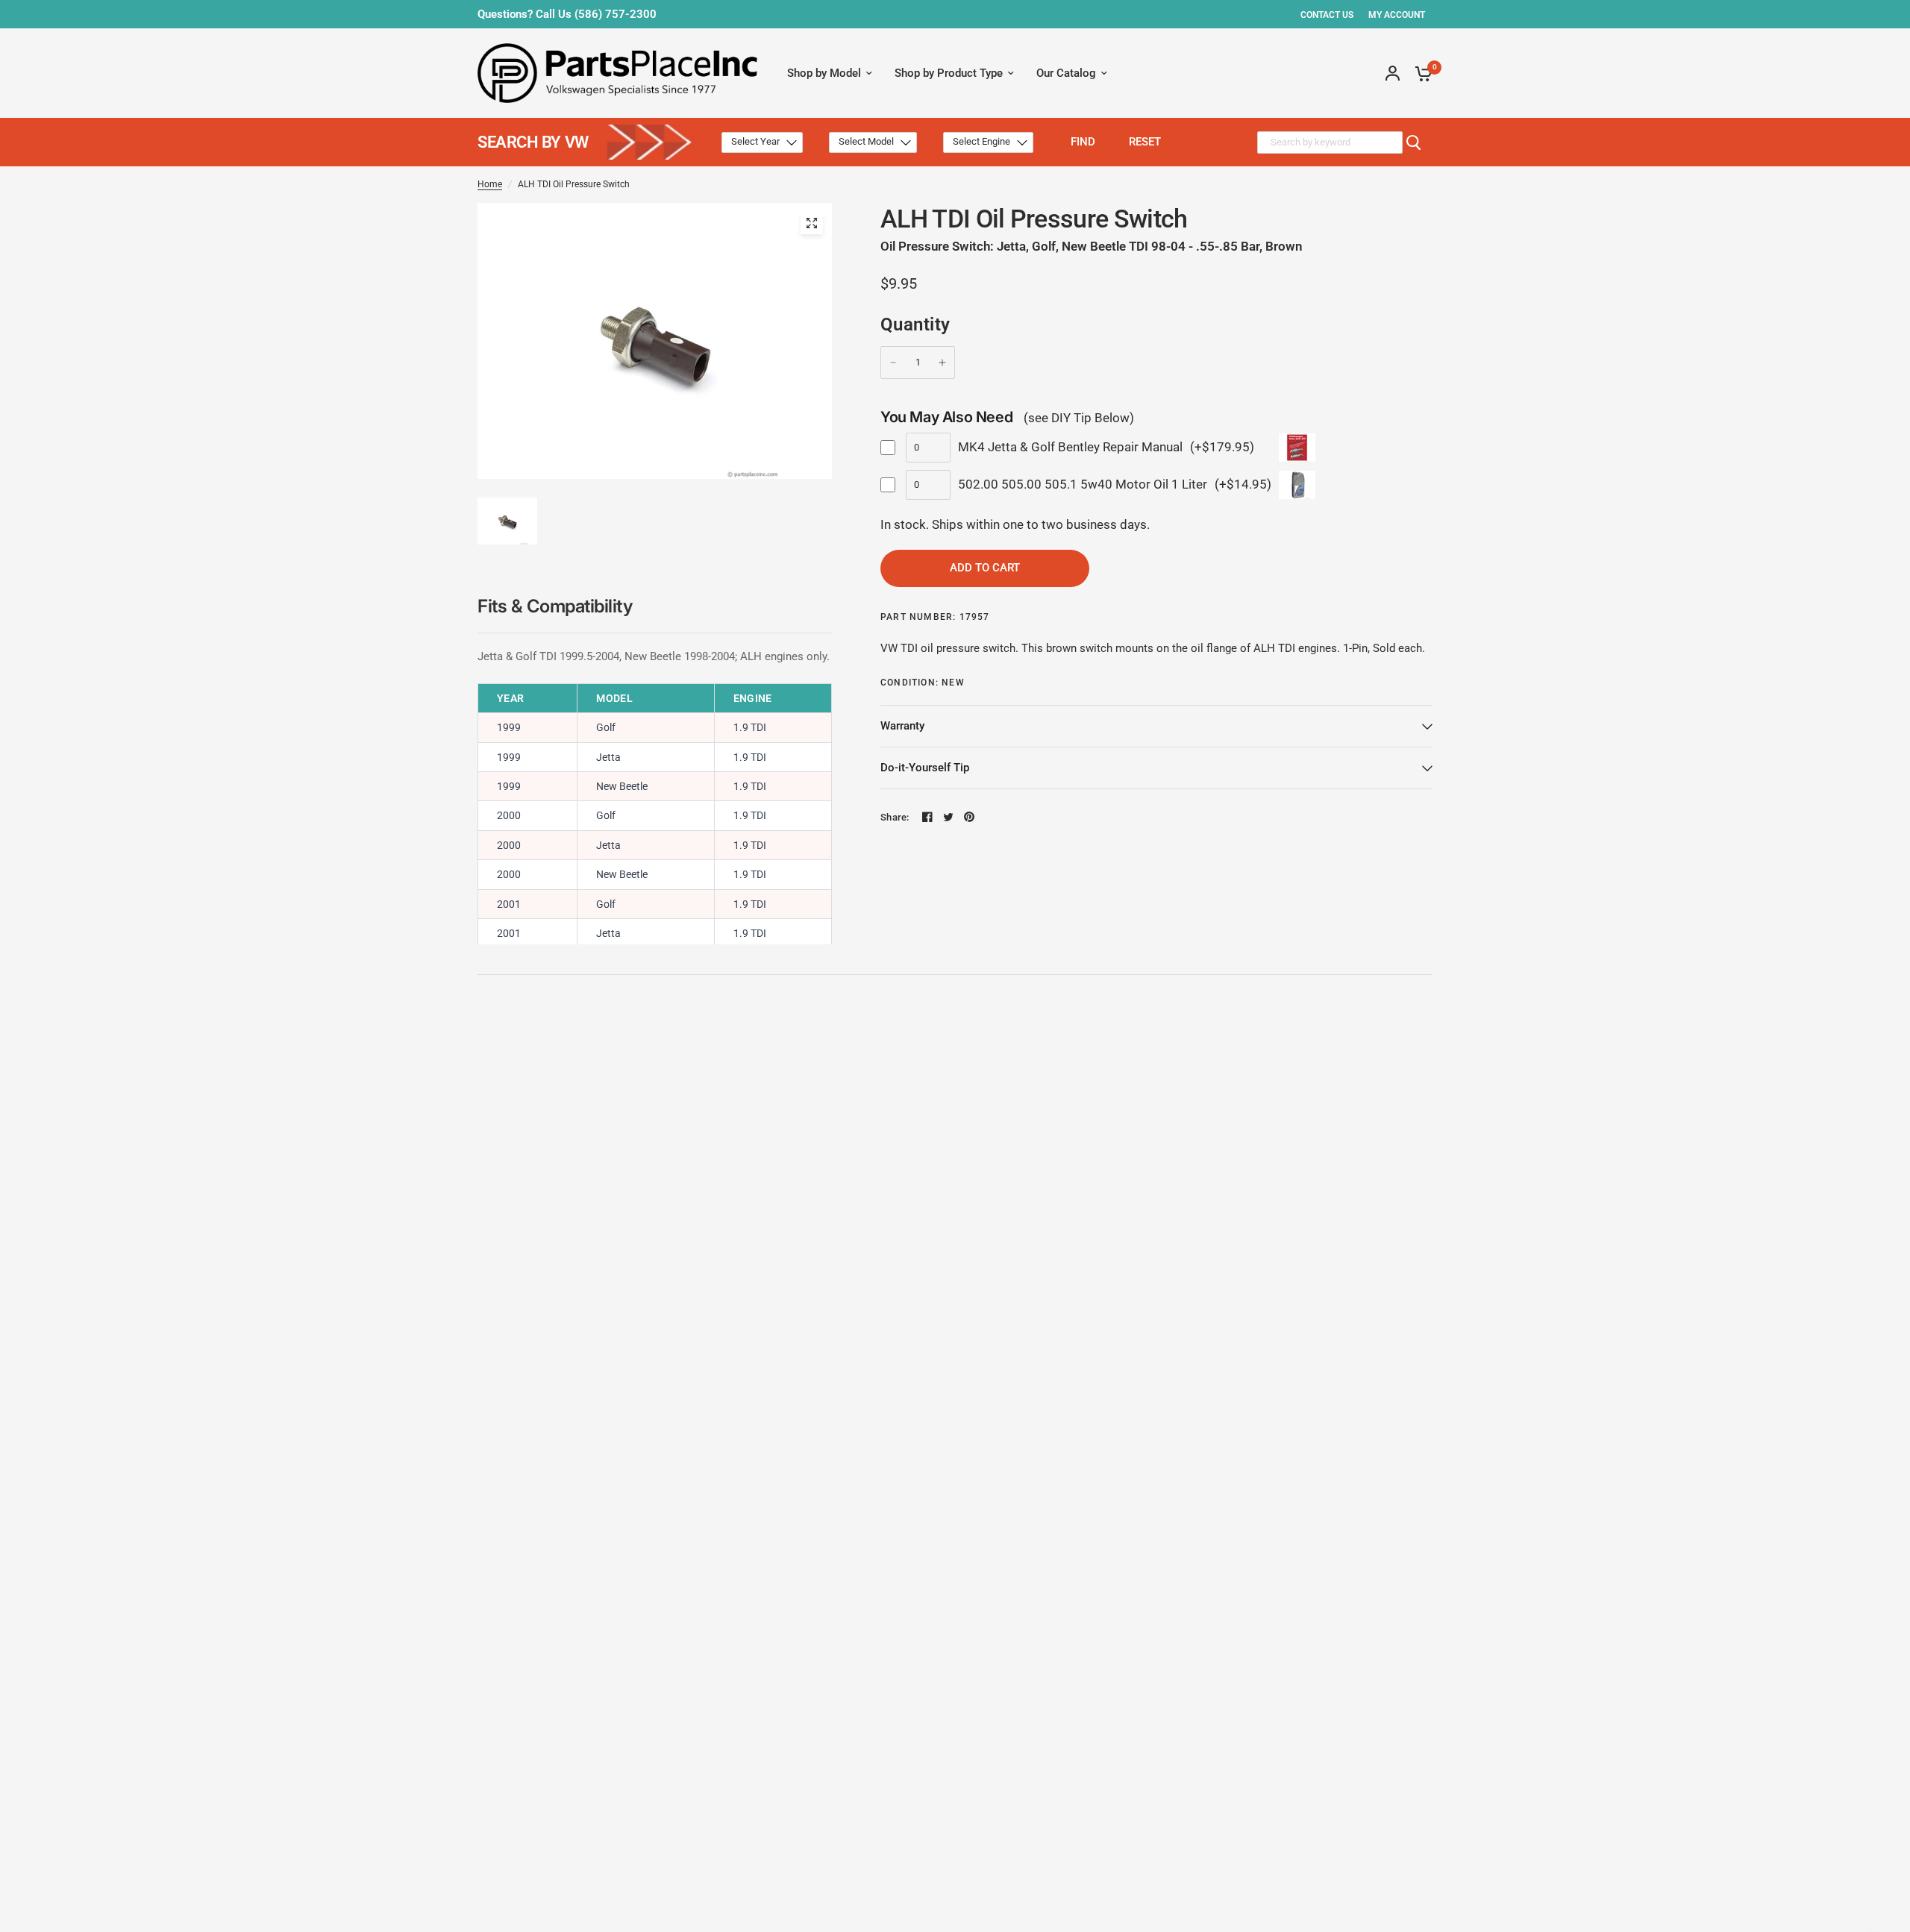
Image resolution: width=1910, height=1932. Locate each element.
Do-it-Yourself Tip (925, 768)
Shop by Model (824, 73)
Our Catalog (1066, 73)
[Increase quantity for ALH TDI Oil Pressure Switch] (942, 363)
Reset (1145, 142)
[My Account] (1393, 73)
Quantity (915, 324)
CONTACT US (1327, 15)
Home (490, 184)
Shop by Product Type (949, 73)
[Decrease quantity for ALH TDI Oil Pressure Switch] (893, 363)
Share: (895, 817)
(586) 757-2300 (616, 14)
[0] (1420, 73)
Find (1083, 142)
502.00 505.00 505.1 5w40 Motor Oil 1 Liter (1083, 484)
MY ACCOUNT (1397, 15)
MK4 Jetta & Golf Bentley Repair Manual (1070, 447)
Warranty (902, 726)
